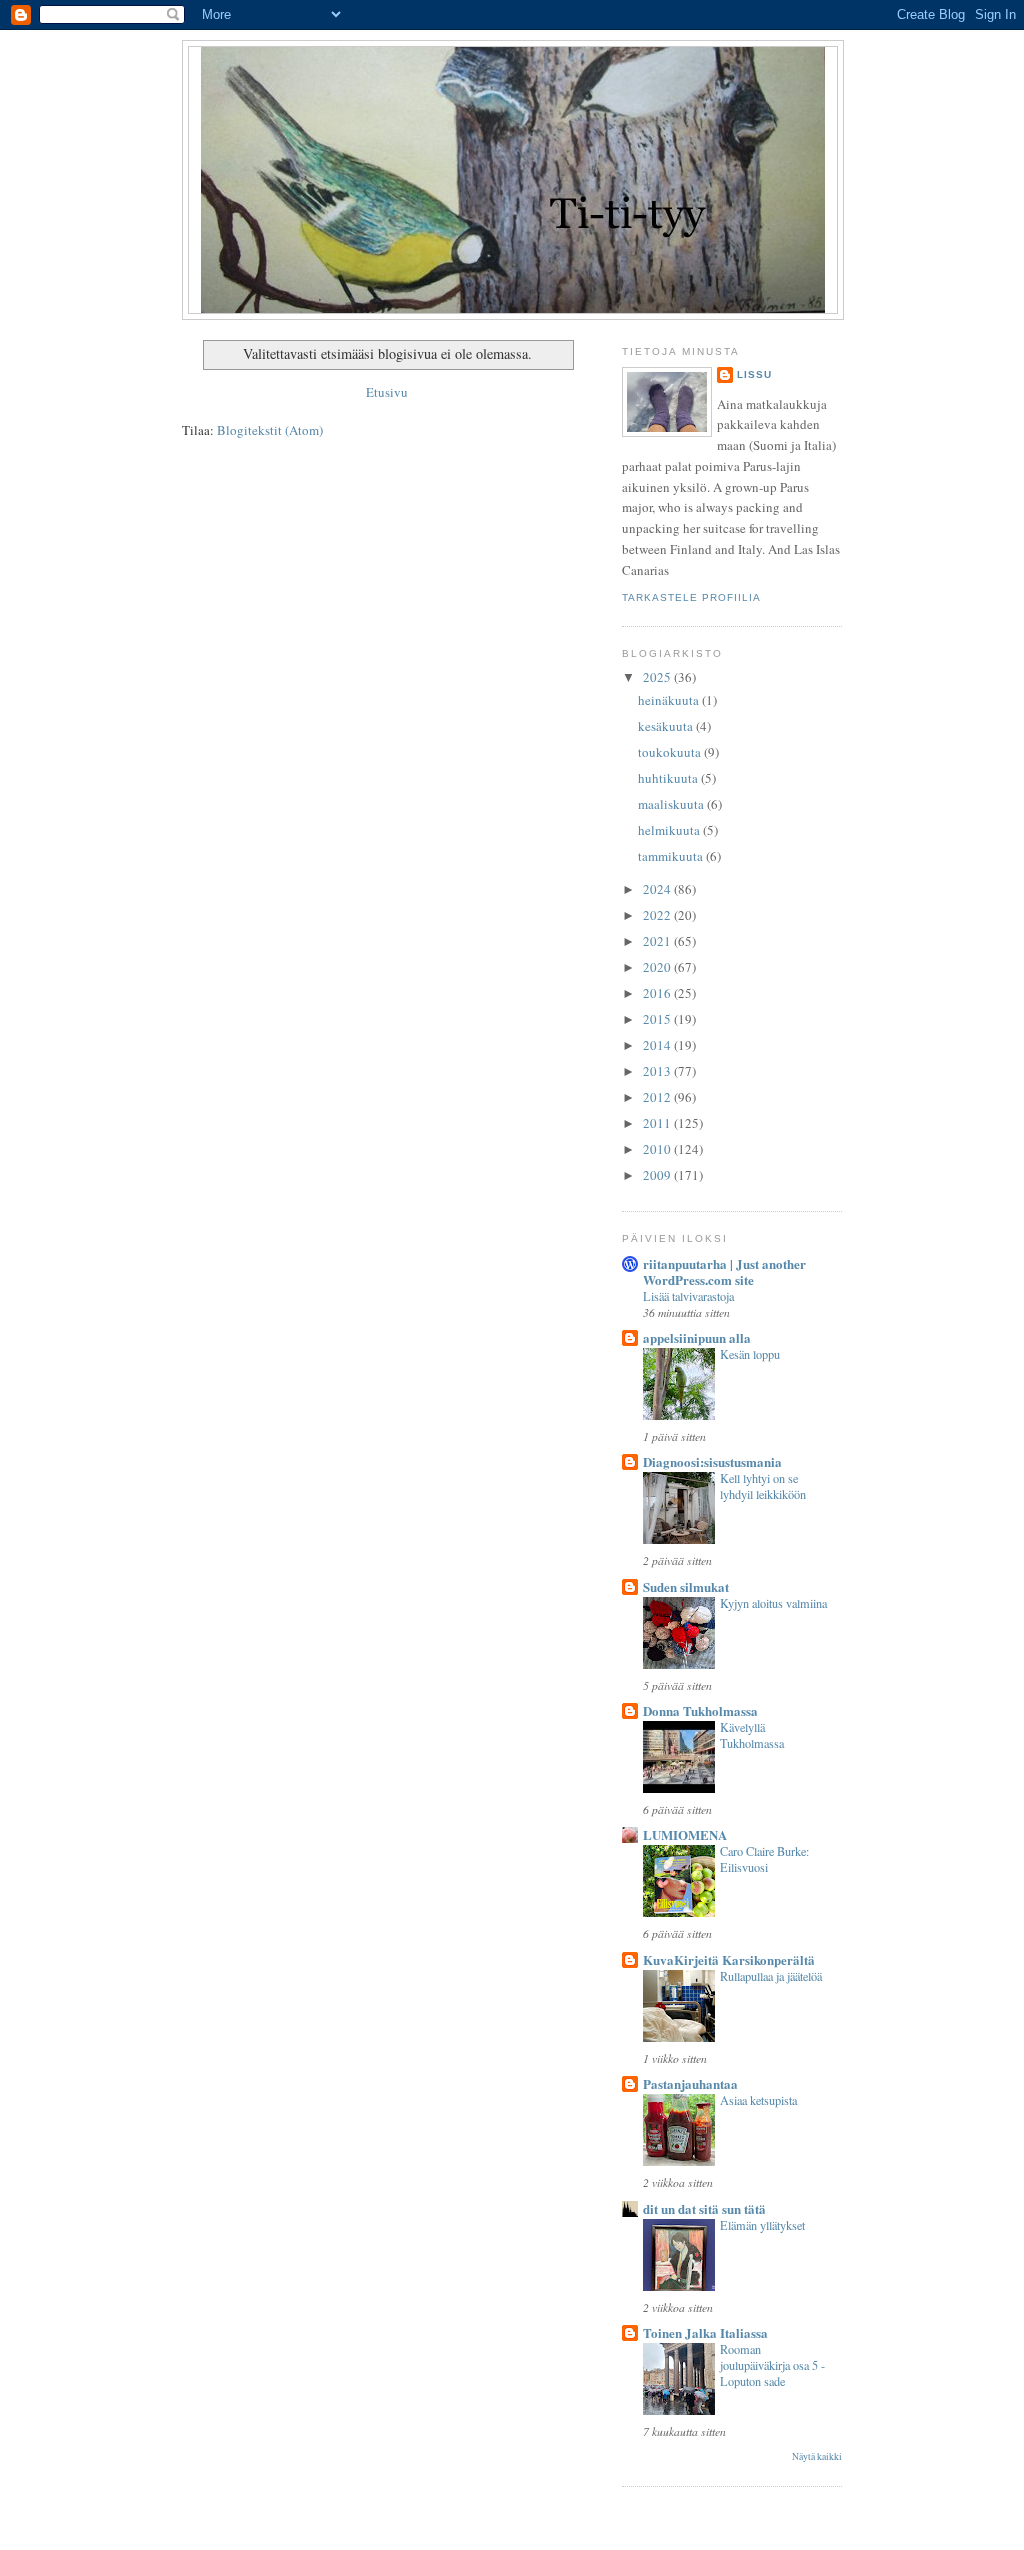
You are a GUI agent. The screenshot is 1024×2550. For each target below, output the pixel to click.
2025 (658, 677)
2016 (658, 993)
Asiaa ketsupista (758, 2100)
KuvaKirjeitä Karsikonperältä (729, 1959)
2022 (658, 915)
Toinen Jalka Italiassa (705, 2332)
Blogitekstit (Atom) (270, 430)
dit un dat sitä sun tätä (704, 2208)
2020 (658, 967)
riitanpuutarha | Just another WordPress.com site (724, 1271)
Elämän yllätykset (762, 2225)
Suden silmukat (686, 1586)
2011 (658, 1123)
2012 (658, 1097)
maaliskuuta (672, 804)
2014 (658, 1045)
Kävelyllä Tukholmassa (752, 1735)
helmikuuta (670, 830)
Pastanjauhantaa (690, 2083)
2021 (658, 941)
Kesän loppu (750, 1354)
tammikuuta (672, 856)
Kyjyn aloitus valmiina (773, 1603)
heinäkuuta (670, 700)
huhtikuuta (669, 778)
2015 (658, 1019)
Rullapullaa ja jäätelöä (771, 1976)
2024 (658, 889)
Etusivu (387, 392)
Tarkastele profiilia (691, 597)
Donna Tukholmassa (700, 1710)
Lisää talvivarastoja (688, 1296)
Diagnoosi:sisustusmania (712, 1461)
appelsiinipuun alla (697, 1337)
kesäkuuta (667, 726)
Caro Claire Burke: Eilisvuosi (764, 1859)
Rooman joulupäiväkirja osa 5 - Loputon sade (772, 2365)
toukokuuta (671, 752)
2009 (658, 1175)
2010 (658, 1149)
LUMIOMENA (685, 1834)
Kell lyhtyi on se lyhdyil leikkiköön (763, 1486)
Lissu (754, 374)
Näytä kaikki (817, 2456)
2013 (658, 1071)
